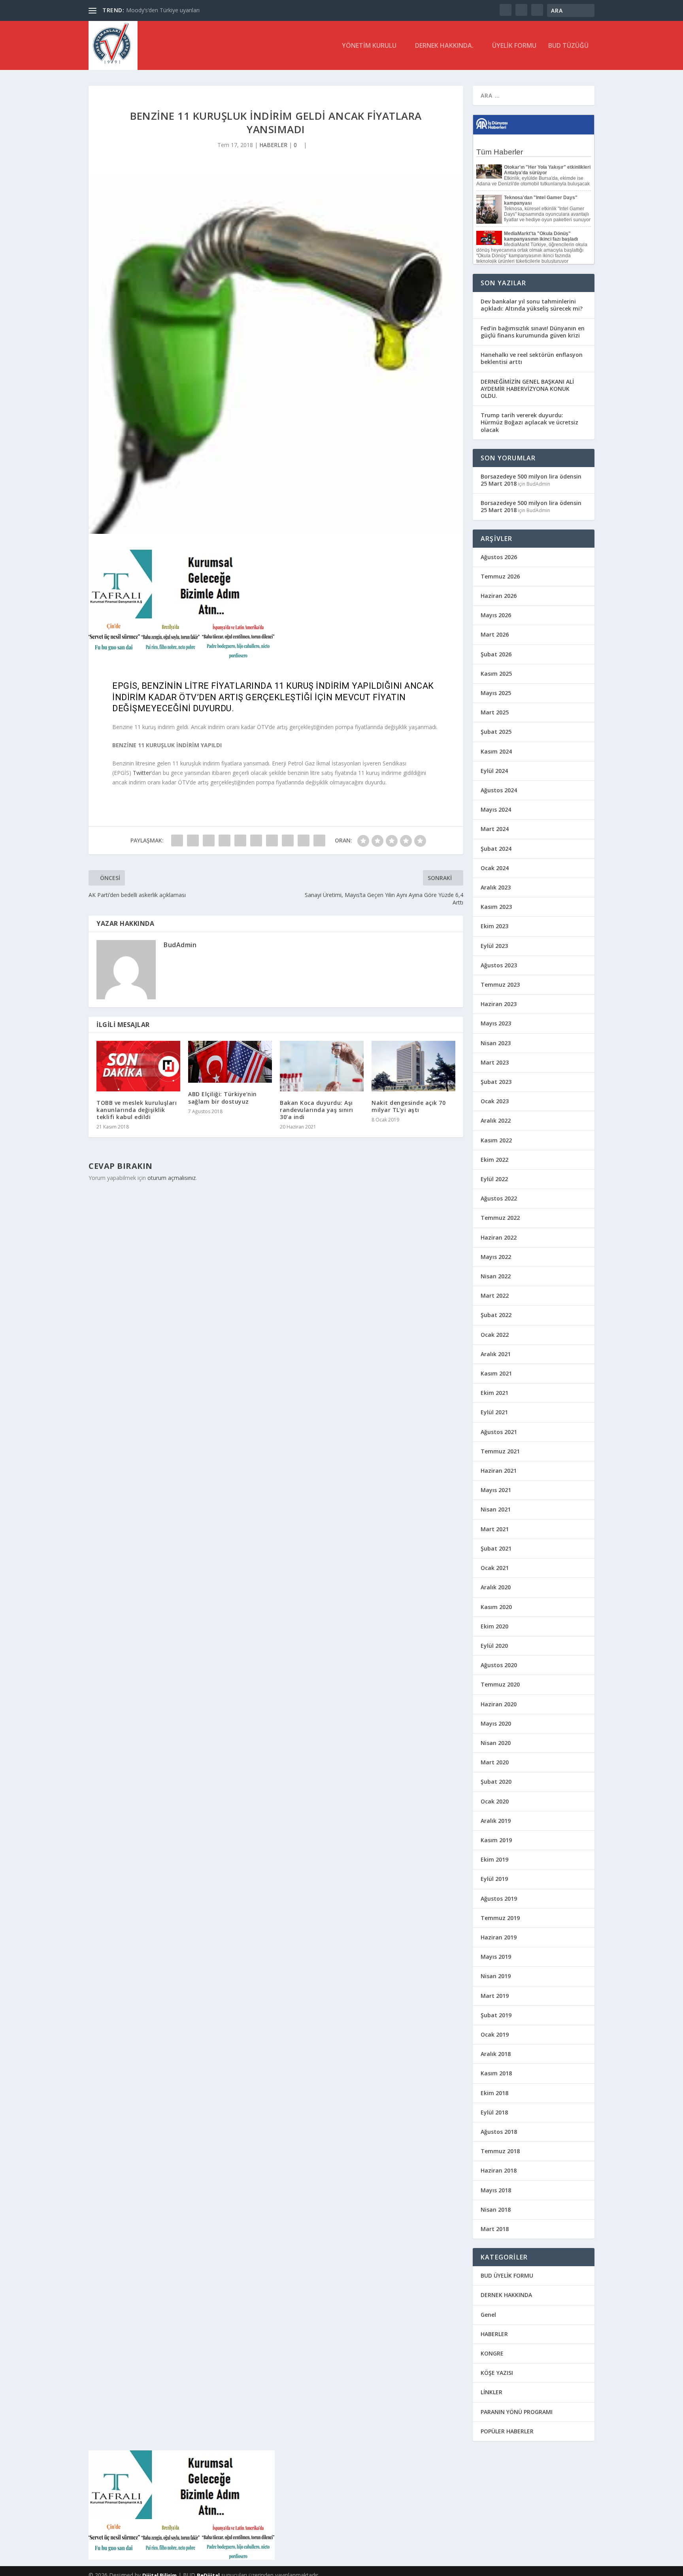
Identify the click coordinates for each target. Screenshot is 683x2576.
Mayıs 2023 (496, 1023)
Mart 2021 (495, 1529)
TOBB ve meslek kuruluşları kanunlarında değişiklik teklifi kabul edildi (137, 1110)
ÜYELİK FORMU (514, 46)
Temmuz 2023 (500, 985)
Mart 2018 (495, 2229)
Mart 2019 (495, 1996)
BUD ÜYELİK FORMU (507, 2275)
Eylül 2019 (494, 1879)
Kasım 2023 (496, 907)
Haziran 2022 (499, 1237)
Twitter (142, 773)
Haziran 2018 (499, 2170)
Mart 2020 (495, 1762)
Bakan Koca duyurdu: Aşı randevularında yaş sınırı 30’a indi (317, 1110)
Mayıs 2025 (496, 693)
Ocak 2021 (495, 1568)
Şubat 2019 (496, 2015)
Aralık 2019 (496, 1821)
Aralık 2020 (496, 1587)
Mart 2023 (495, 1062)
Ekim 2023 (494, 926)
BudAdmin (180, 945)
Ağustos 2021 (499, 1432)
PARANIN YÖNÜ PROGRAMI (517, 2412)
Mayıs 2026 (496, 615)
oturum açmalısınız (172, 1178)
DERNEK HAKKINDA (506, 2295)
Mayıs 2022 (496, 1257)
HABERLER (273, 145)
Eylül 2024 (494, 771)
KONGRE (492, 2353)
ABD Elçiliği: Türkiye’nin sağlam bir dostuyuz (223, 1098)
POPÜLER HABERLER (507, 2431)
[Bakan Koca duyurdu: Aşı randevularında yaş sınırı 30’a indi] (322, 1066)
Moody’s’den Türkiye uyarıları (163, 10)
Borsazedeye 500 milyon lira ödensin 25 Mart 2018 (531, 480)
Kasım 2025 (496, 674)
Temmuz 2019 (500, 1918)
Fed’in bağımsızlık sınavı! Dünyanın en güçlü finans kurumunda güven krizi (533, 332)
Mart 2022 (495, 1296)
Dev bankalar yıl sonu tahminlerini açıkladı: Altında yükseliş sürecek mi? (532, 305)
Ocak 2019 (495, 2034)
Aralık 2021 (496, 1354)
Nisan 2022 (496, 1276)
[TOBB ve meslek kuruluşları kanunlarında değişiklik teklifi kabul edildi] (138, 1066)
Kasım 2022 (496, 1140)
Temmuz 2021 (500, 1451)
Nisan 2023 (496, 1043)
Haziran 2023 (499, 1004)
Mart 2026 (495, 634)
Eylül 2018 (494, 2112)
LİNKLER (491, 2392)
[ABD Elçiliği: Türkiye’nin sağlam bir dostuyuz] (230, 1062)
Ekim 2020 (494, 1626)
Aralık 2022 (496, 1120)
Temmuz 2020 (500, 1684)
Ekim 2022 (494, 1160)
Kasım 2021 (496, 1373)
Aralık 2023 (496, 887)
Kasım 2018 (496, 2073)
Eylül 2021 (494, 1412)
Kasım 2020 (496, 1607)
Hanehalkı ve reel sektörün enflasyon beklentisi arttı (532, 358)
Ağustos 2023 (499, 965)
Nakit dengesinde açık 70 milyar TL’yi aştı (408, 1106)
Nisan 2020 (496, 1743)
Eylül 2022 (494, 1179)
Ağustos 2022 (499, 1198)
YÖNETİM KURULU (369, 46)
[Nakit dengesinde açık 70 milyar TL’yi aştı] (413, 1066)
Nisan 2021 (496, 1509)
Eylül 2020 (494, 1646)
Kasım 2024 (496, 751)
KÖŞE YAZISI (497, 2373)
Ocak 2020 (495, 1801)
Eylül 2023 (494, 946)
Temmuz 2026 (500, 576)
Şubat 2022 (496, 1315)
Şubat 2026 (496, 654)
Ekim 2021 (494, 1393)
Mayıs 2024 (496, 809)
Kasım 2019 (496, 1840)
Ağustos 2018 (499, 2132)
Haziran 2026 (499, 596)
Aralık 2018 (496, 2054)
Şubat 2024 (496, 849)
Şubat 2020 (496, 1782)
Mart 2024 (495, 829)
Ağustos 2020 (499, 1665)
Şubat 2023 (496, 1082)
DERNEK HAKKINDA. (444, 46)
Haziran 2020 (499, 1704)
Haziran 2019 (499, 1937)
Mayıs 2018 (496, 2190)
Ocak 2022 (495, 1335)
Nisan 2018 (496, 2209)
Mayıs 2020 (496, 1723)
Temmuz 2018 (500, 2151)
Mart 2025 (495, 712)
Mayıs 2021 (496, 1490)
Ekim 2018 (494, 2093)
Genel (488, 2315)
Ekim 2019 (494, 1859)
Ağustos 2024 (499, 790)
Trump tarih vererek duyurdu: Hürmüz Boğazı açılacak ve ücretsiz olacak (529, 422)
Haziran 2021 (499, 1471)
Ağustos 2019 (499, 1899)
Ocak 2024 (495, 868)
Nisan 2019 (496, 1976)
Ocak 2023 (495, 1101)
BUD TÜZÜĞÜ (568, 46)
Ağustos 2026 (499, 557)
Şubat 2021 (496, 1548)
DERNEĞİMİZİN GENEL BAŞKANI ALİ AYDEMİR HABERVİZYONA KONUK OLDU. (527, 389)
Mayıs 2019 (496, 1957)
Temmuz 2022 (500, 1218)
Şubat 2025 (496, 732)
